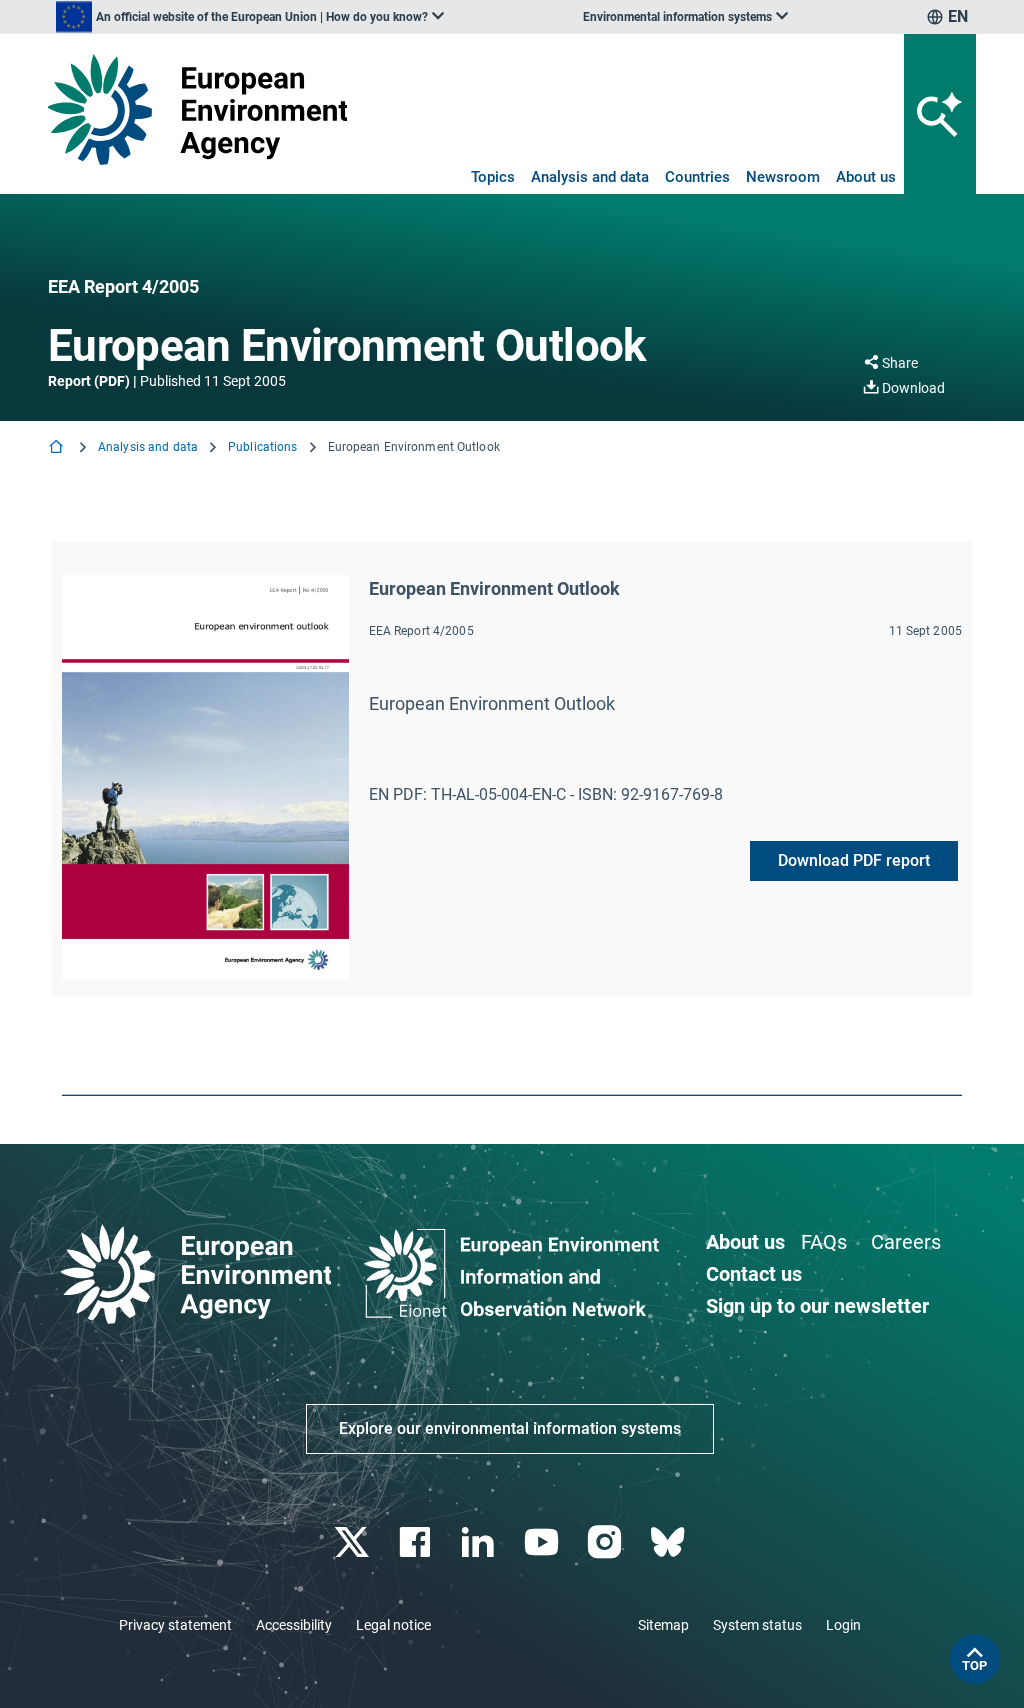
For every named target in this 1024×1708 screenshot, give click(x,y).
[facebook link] (417, 1542)
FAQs (824, 1242)
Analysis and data (590, 177)
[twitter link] (353, 1542)
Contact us (754, 1274)
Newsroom (783, 177)
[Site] (197, 109)
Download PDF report (854, 860)
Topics (493, 177)
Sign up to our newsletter (817, 1306)
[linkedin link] (480, 1542)
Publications (262, 447)
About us (866, 177)
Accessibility (294, 1625)
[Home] (58, 448)
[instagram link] (606, 1542)
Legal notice (393, 1625)
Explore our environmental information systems (510, 1428)
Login (843, 1625)
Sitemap (663, 1625)
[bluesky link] (669, 1542)
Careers (906, 1242)
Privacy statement (175, 1625)
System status (757, 1625)
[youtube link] (543, 1542)
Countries (697, 177)
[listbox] (250, 17)
